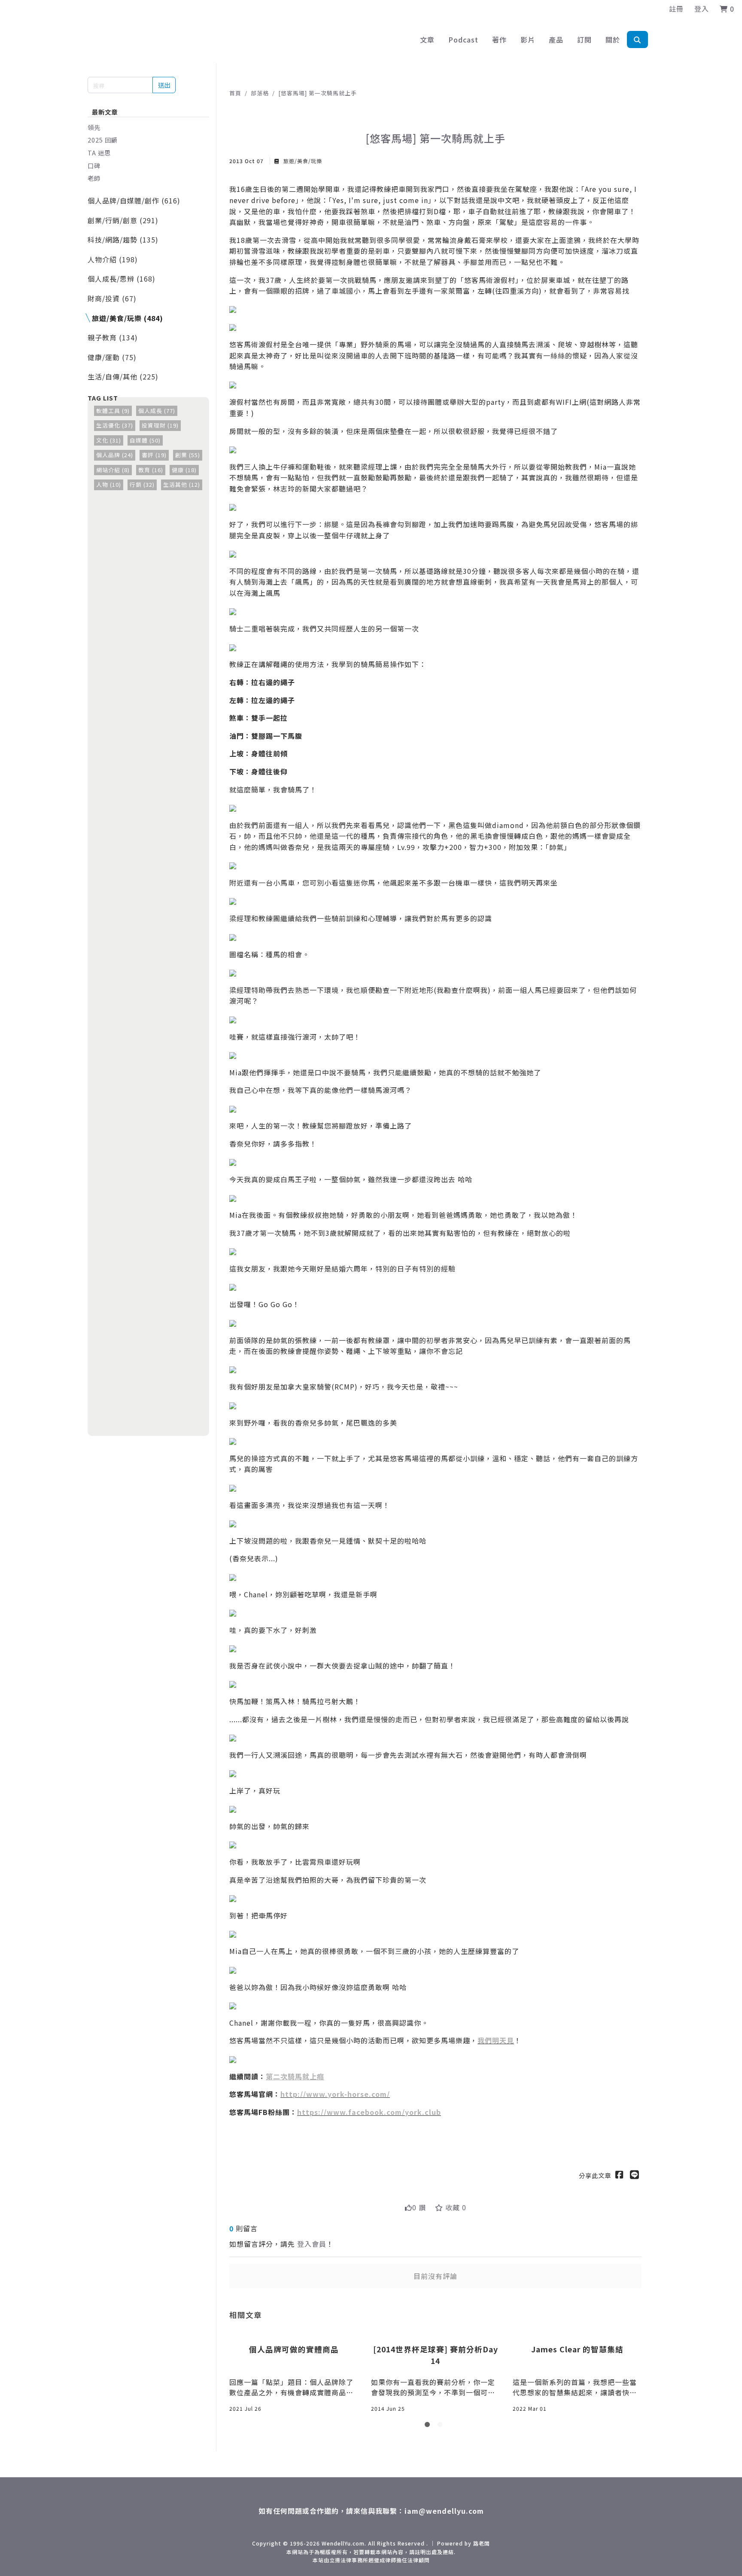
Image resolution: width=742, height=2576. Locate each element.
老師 (94, 178)
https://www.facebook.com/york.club (369, 2112)
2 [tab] (442, 2426)
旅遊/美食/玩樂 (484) (128, 318)
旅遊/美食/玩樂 (302, 161)
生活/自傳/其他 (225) (123, 376)
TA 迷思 (99, 153)
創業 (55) (188, 455)
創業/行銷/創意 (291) (123, 220)
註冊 (676, 9)
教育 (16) (151, 470)
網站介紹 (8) (113, 470)
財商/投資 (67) (112, 298)
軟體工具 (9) (113, 411)
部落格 (260, 93)
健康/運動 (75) (112, 357)
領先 (94, 127)
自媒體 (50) (145, 440)
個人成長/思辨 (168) (122, 279)
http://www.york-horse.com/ (335, 2094)
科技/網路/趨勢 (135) (123, 240)
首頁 (235, 93)
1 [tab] (429, 2426)
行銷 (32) (142, 484)
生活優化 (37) (115, 425)
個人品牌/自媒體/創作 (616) (134, 200)
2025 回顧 (103, 140)
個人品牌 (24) (115, 455)
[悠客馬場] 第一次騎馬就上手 (318, 93)
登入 (702, 9)
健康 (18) (184, 470)
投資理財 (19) (160, 425)
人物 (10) (109, 484)
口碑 (94, 165)
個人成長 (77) (157, 411)
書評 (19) (154, 455)
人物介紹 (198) (113, 259)
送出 (164, 85)
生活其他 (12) (182, 484)
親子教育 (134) (113, 337)
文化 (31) (109, 440)
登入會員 (312, 2244)
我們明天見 (496, 2040)
